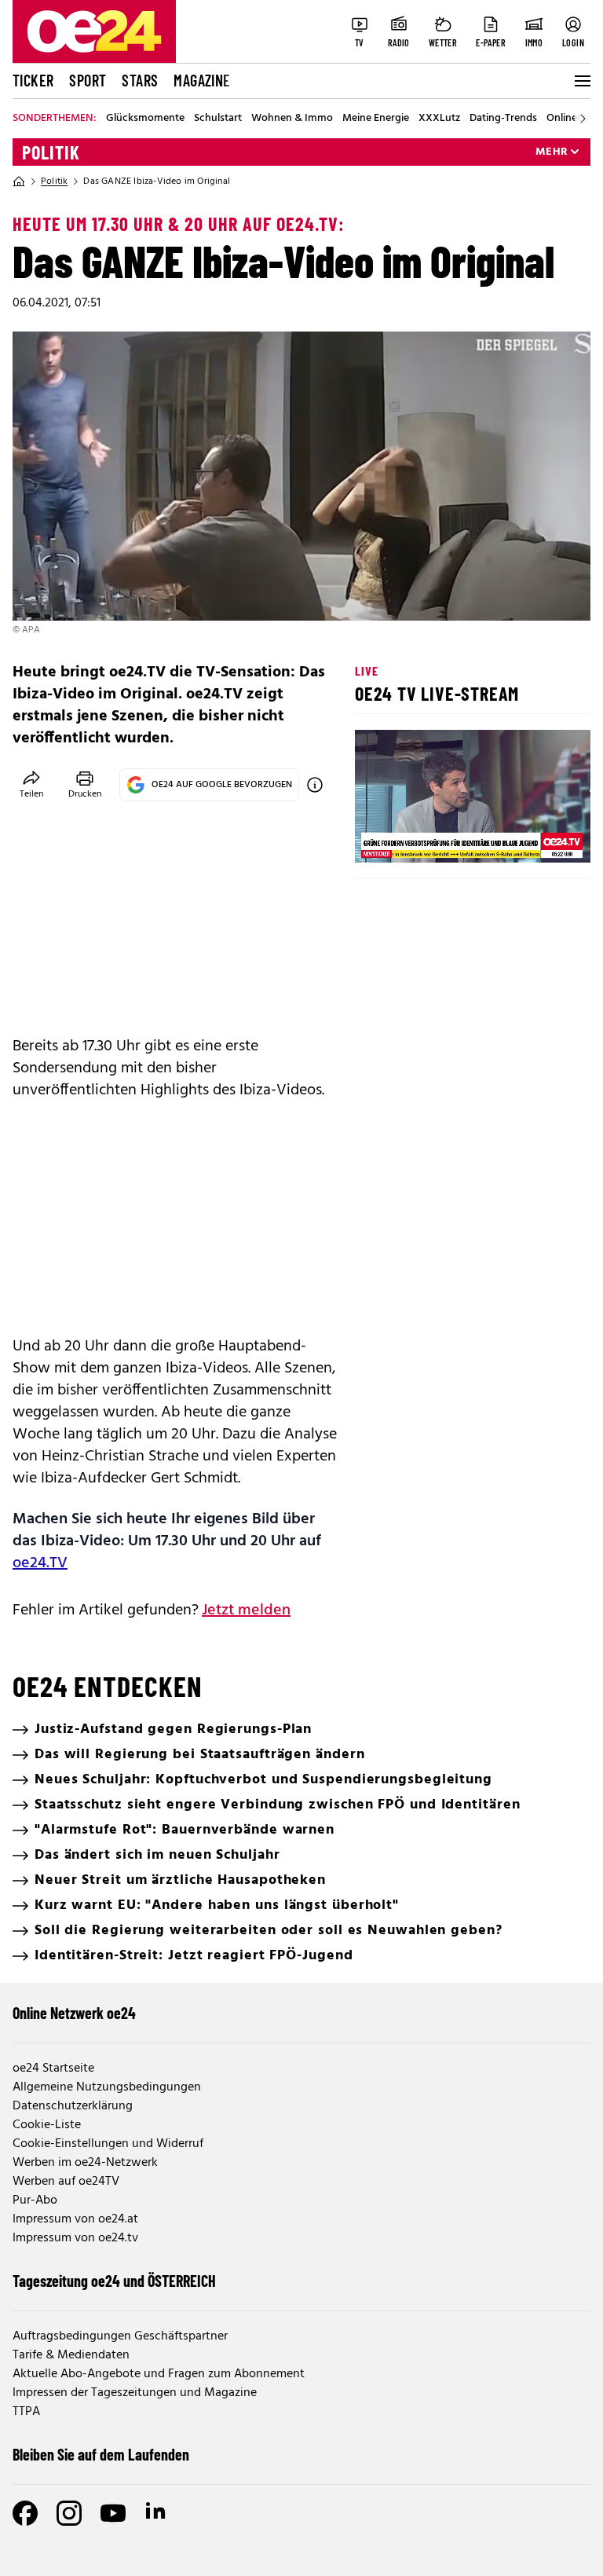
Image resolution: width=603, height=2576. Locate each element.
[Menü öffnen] (581, 81)
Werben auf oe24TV (66, 2182)
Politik (51, 152)
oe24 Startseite (53, 2068)
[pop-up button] (540, 837)
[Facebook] (25, 2513)
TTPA (26, 2412)
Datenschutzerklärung (73, 2106)
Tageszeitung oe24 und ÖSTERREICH (114, 2281)
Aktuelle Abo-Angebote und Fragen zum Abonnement (159, 2374)
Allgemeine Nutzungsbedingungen (107, 2087)
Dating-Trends (503, 119)
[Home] (19, 181)
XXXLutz (439, 119)
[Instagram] (69, 2513)
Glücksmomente (145, 119)
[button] (380, 837)
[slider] (432, 837)
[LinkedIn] (157, 2513)
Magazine (202, 80)
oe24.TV (40, 1563)
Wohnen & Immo (292, 119)
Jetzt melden (246, 1610)
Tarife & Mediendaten (71, 2355)
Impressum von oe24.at (75, 2219)
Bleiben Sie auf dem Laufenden (101, 2454)
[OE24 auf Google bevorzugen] (315, 785)
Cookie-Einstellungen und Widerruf (108, 2144)
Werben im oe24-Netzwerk (85, 2163)
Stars (140, 80)
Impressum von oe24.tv (75, 2238)
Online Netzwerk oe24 (74, 2013)
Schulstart (218, 119)
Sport (88, 80)
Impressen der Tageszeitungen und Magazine (135, 2393)
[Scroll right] (583, 119)
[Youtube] (113, 2513)
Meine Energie (376, 119)
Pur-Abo (35, 2200)
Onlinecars (572, 119)
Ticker (33, 80)
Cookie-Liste (47, 2125)
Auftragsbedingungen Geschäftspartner (120, 2336)
